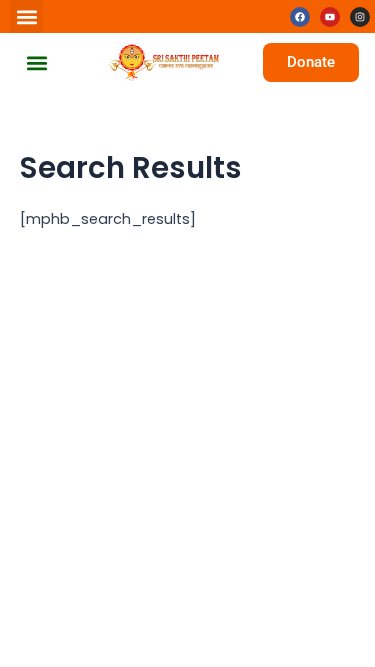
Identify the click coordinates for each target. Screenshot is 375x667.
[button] (26, 16)
